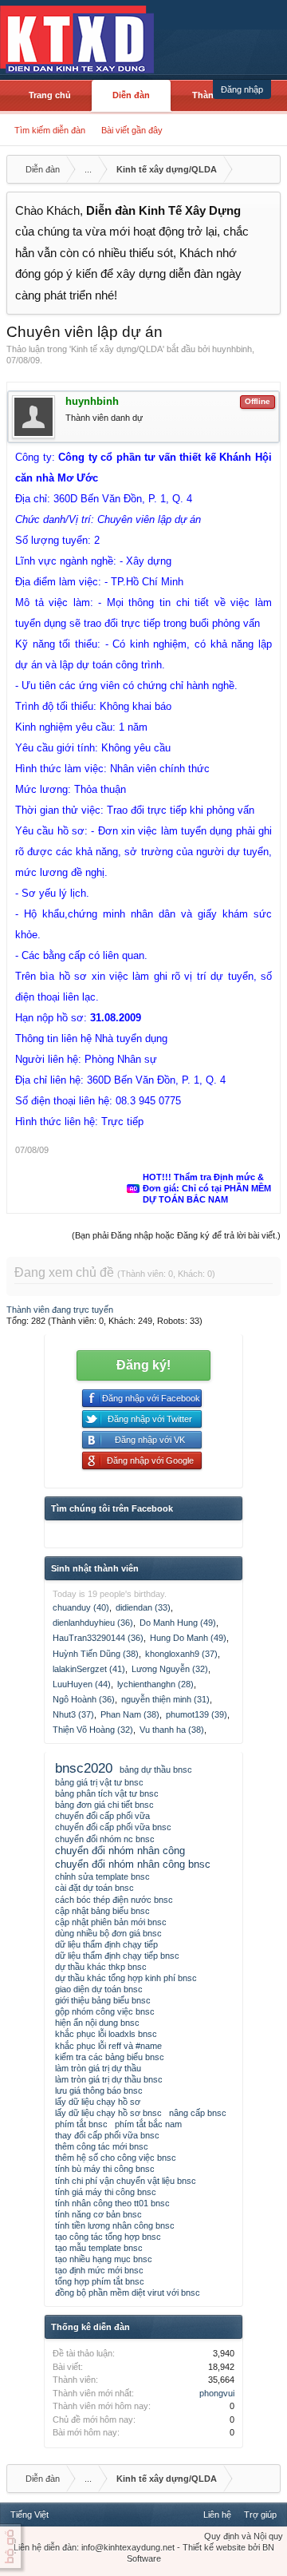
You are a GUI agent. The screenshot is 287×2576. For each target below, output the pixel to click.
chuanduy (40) (81, 1607)
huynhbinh (232, 349)
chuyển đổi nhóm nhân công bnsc (133, 1864)
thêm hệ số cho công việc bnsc (116, 2158)
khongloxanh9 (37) (181, 1654)
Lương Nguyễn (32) (170, 1669)
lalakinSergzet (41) (89, 1669)
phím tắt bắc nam (148, 2124)
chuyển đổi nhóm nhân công (120, 1851)
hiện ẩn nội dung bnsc (97, 2023)
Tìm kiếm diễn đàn (50, 130)
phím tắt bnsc (81, 2124)
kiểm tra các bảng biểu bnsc (110, 2057)
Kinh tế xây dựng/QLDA (117, 349)
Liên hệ (217, 2515)
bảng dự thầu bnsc (156, 1770)
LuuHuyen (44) (82, 1684)
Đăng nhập (242, 89)
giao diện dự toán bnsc (99, 1989)
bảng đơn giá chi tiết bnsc (104, 1805)
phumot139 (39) (197, 1714)
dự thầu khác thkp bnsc (101, 1967)
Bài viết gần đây (132, 130)
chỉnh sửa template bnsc (102, 1877)
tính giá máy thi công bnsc (106, 2192)
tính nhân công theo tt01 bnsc (112, 2203)
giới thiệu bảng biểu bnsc (103, 2000)
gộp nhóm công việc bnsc (105, 2011)
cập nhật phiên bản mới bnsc (111, 1922)
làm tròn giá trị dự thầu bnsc (109, 2079)
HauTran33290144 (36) (98, 1638)
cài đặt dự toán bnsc (94, 1888)
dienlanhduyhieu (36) (93, 1623)
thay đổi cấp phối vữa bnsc (107, 2135)
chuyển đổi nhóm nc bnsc (105, 1839)
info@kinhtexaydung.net (128, 2547)
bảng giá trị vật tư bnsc (99, 1782)
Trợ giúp (260, 2515)
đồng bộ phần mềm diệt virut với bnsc (128, 2293)
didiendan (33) (143, 1607)
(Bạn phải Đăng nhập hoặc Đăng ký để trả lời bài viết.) (176, 1235)
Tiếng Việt (29, 2515)
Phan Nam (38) (130, 1714)
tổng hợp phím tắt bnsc (100, 2281)
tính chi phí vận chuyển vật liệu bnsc (126, 2181)
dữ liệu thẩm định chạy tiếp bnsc (117, 1956)
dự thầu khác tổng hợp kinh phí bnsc (126, 1978)
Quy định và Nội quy (244, 2536)
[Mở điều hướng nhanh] (266, 169)
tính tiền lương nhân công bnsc (115, 2225)
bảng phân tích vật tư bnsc (107, 1793)
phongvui (217, 2393)
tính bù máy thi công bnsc (105, 2169)
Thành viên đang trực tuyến (60, 1310)
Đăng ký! (143, 1365)
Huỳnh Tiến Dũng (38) (96, 1654)
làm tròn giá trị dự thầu (98, 2068)
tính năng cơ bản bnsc (98, 2214)
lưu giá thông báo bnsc (99, 2091)
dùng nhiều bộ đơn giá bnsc (108, 1933)
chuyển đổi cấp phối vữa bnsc (113, 1827)
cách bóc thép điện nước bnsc (114, 1900)
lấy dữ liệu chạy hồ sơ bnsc (108, 2113)
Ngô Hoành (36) (84, 1699)
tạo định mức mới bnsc (99, 2270)
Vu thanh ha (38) (172, 1730)
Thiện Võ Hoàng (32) (93, 1730)
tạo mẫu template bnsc (99, 2248)
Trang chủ (50, 95)
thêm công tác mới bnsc (102, 2146)
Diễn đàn (131, 95)
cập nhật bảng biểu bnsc (102, 1911)
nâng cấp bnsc (198, 2113)
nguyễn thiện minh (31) (165, 1699)
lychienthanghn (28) (155, 1684)
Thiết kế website (214, 2547)
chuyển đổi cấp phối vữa (102, 1816)
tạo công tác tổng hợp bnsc (108, 2237)
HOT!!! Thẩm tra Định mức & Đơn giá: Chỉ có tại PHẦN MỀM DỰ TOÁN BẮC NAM (207, 1188)
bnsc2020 (84, 1768)
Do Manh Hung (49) (178, 1623)
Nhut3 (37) (73, 1714)
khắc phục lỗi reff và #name (108, 2046)
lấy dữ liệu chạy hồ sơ (98, 2102)
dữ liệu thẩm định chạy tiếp (106, 1944)
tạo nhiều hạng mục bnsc (104, 2259)
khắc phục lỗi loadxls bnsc (106, 2034)
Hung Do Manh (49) (188, 1638)
